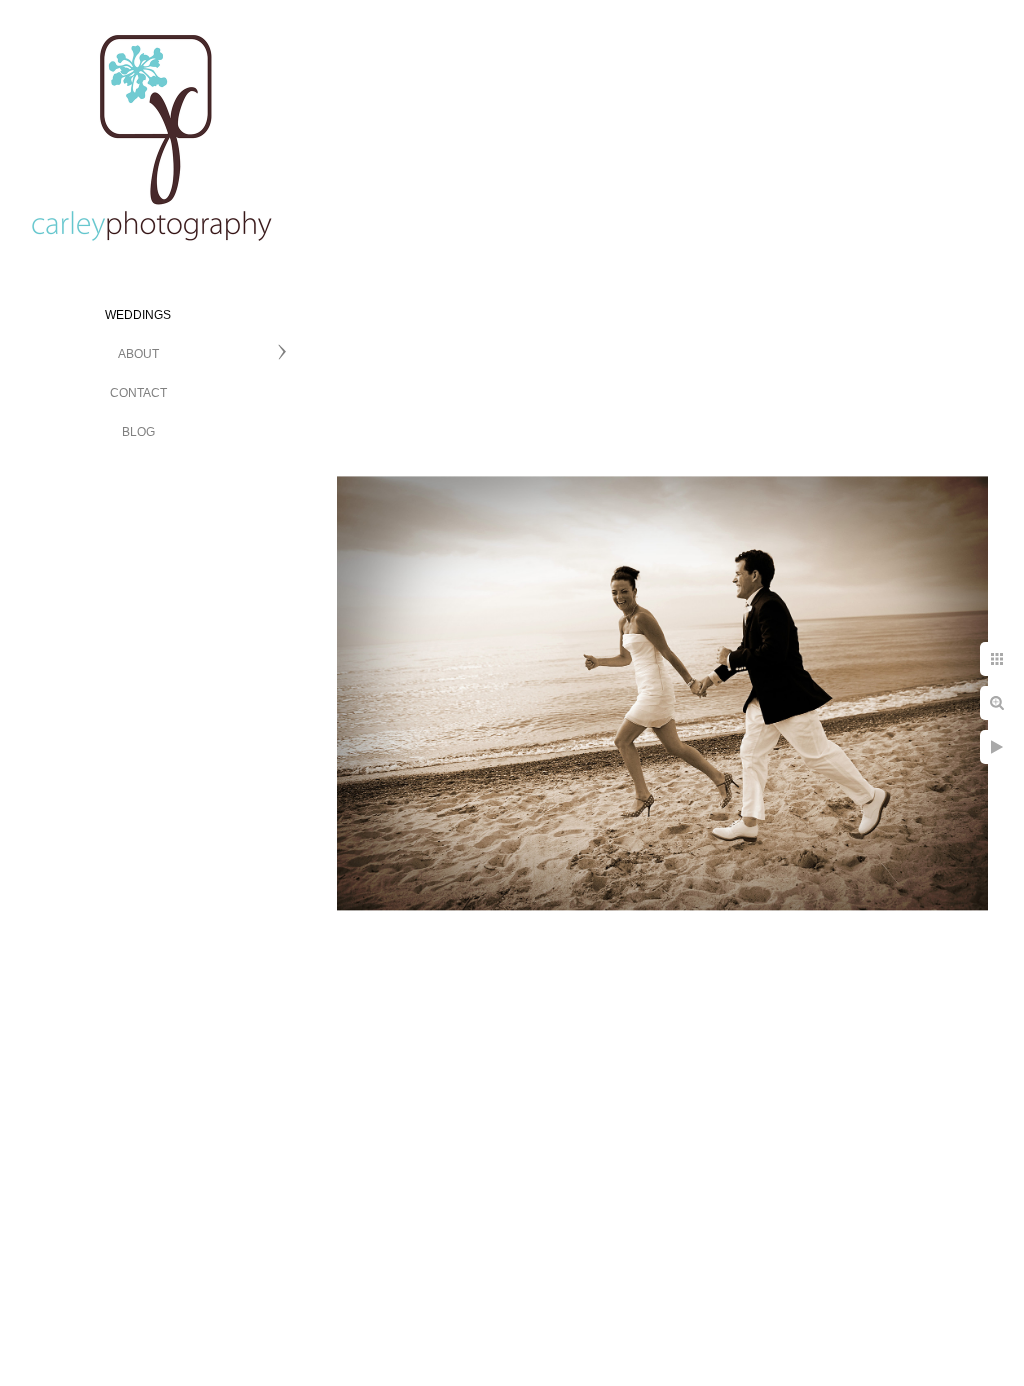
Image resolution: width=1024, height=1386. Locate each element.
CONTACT (138, 393)
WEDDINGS (138, 315)
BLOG (138, 432)
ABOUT (138, 354)
